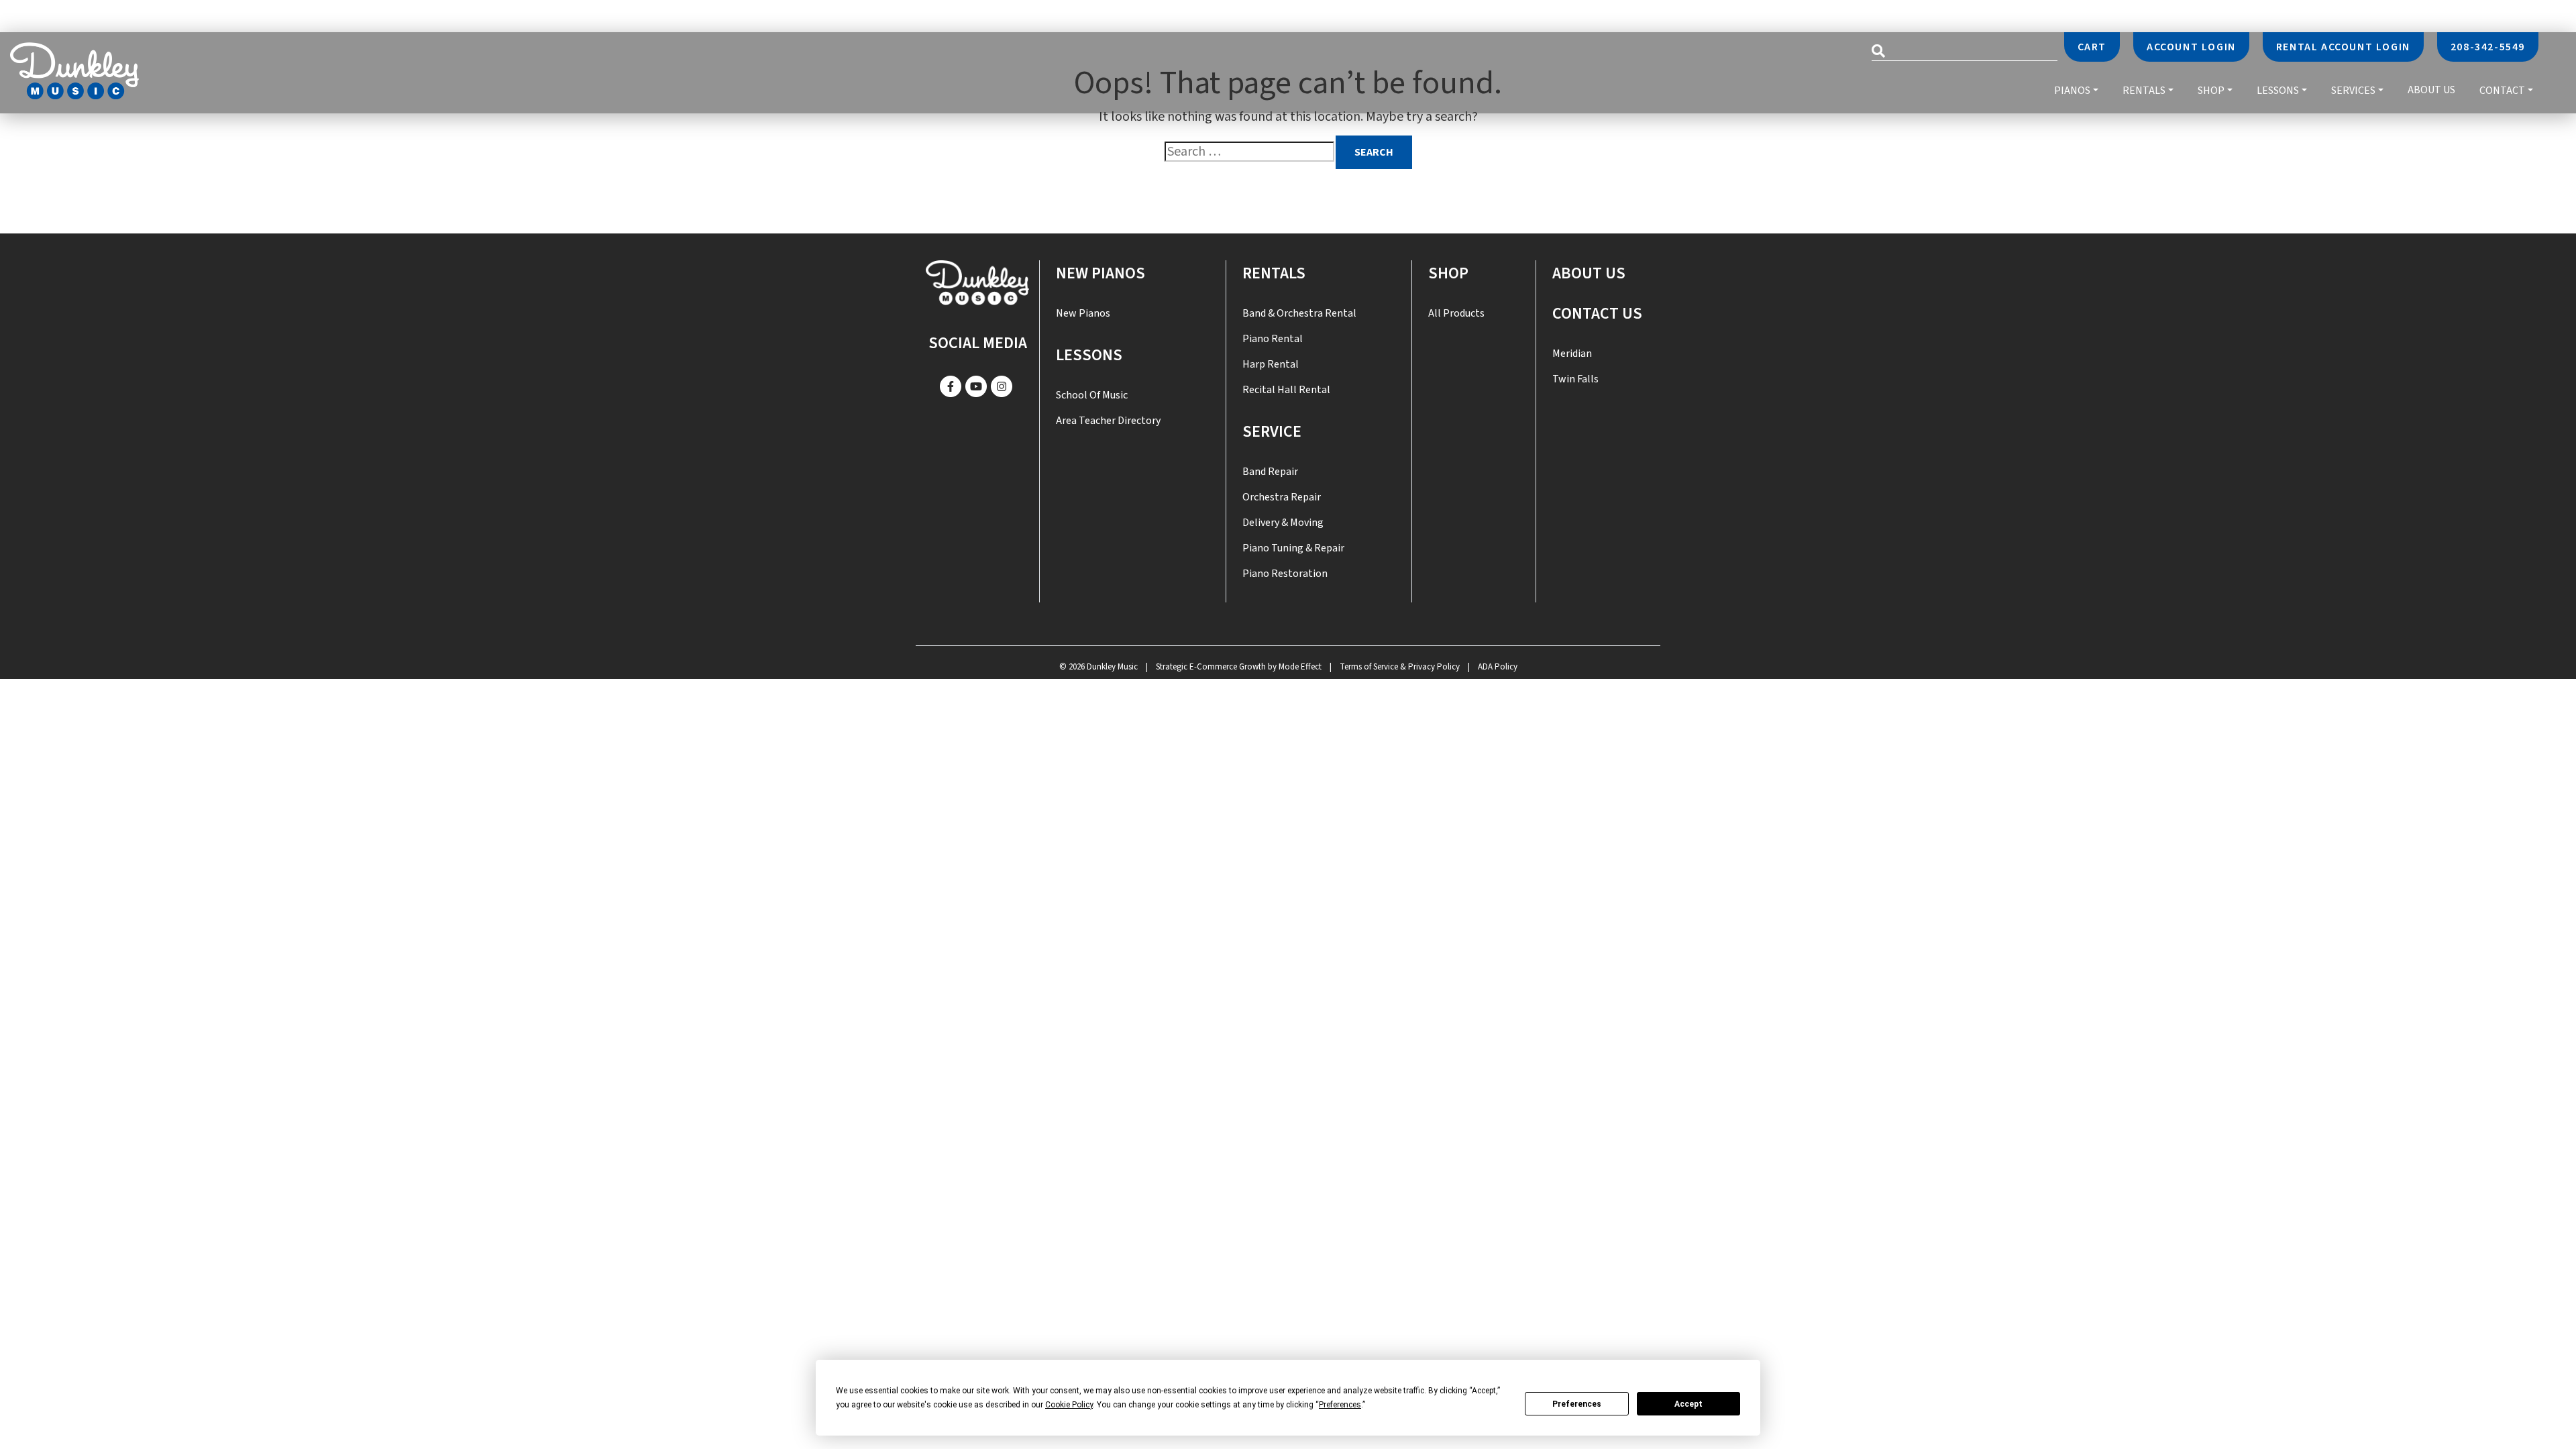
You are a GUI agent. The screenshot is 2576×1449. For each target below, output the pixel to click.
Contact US (1597, 314)
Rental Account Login (2343, 47)
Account (2191, 47)
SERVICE (1272, 432)
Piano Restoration (1285, 574)
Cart (2092, 47)
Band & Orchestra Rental (1299, 313)
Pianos (2072, 90)
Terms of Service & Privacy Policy (1400, 667)
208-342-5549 (2488, 47)
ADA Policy (1498, 667)
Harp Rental (1271, 364)
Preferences (1577, 1404)
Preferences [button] (1340, 1405)
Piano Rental (1273, 339)
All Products (1456, 313)
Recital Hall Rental (1286, 390)
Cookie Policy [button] (1069, 1405)
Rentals (2144, 90)
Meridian (1572, 354)
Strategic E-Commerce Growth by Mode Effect (1239, 667)
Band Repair (1270, 472)
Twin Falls (1575, 379)
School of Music (1092, 395)
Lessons (2278, 90)
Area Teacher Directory (1108, 421)
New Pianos (1101, 273)
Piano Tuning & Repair (1293, 548)
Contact (2502, 90)
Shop (2211, 90)
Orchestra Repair (1282, 497)
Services (2353, 90)
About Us (2431, 91)
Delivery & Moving (1283, 523)
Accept (1688, 1404)
